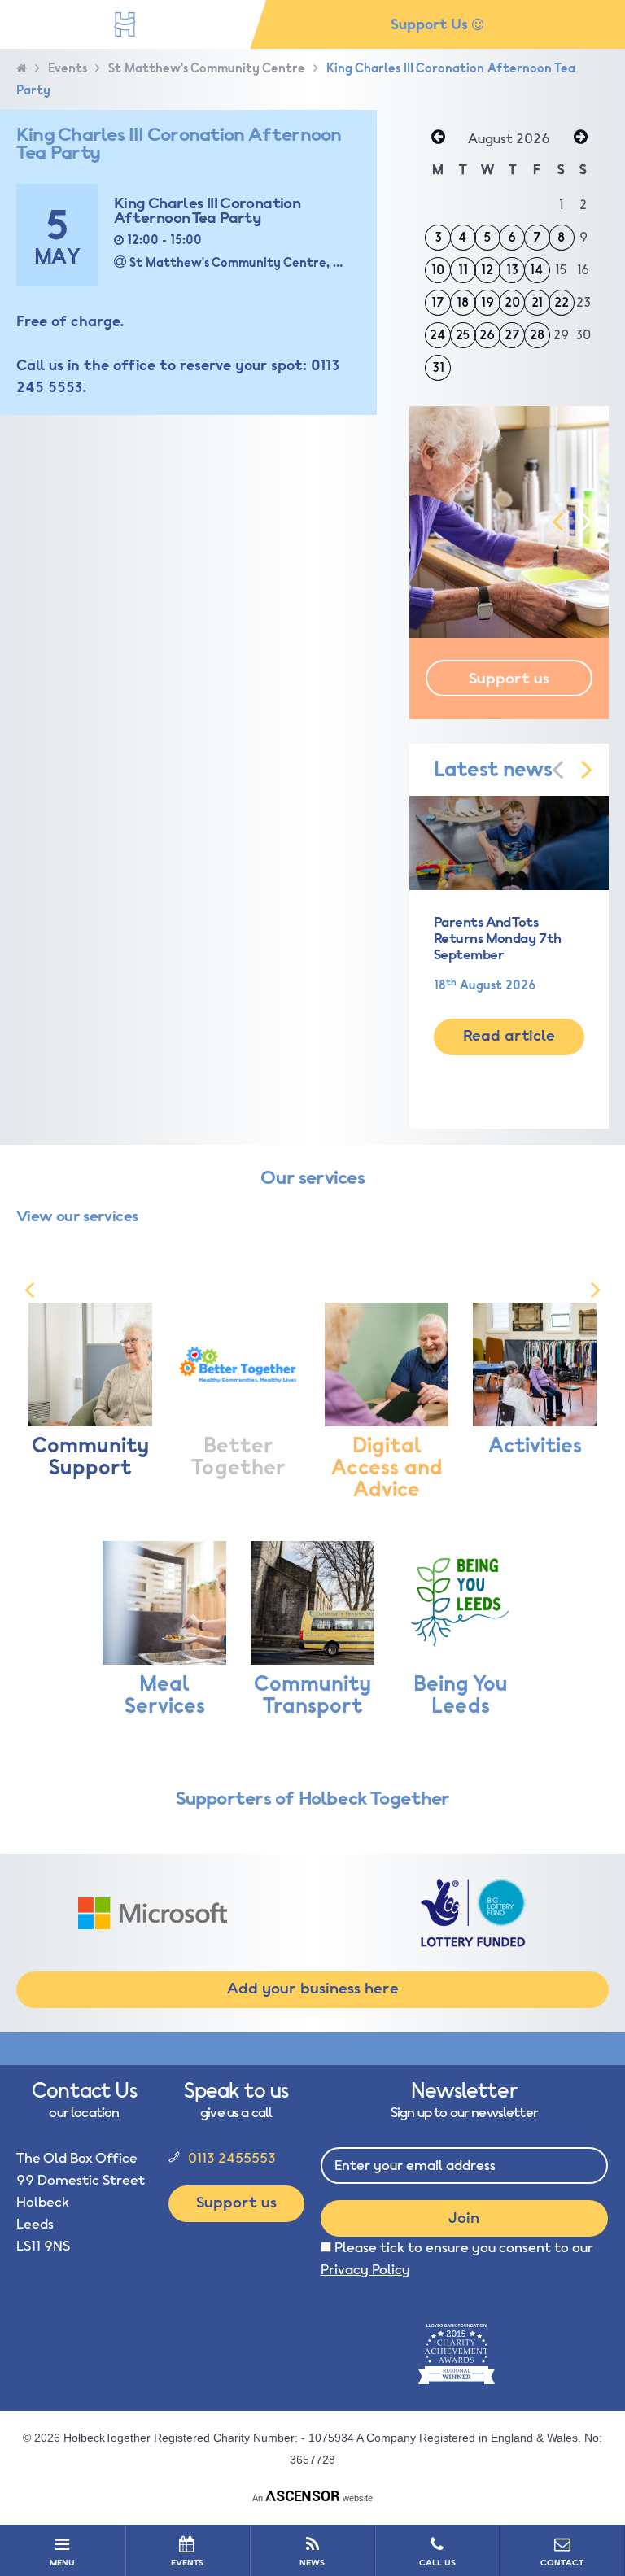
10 (438, 270)
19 (487, 303)
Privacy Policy (365, 2270)
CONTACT (562, 2563)
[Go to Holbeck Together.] (22, 69)
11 (463, 270)
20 (512, 303)
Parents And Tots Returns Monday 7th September (498, 939)
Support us (509, 679)
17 (438, 303)
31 (438, 368)
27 (512, 335)
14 (537, 270)
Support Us (431, 24)
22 (562, 303)
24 (438, 335)
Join (464, 2218)
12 (487, 270)
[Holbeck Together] (125, 24)
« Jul (438, 138)
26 (487, 335)
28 (537, 335)
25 (463, 335)
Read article (509, 1036)
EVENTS (187, 2563)
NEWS (312, 2563)
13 (512, 270)
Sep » (580, 138)
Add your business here (313, 1989)
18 (463, 303)
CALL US (437, 2563)
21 (537, 303)
